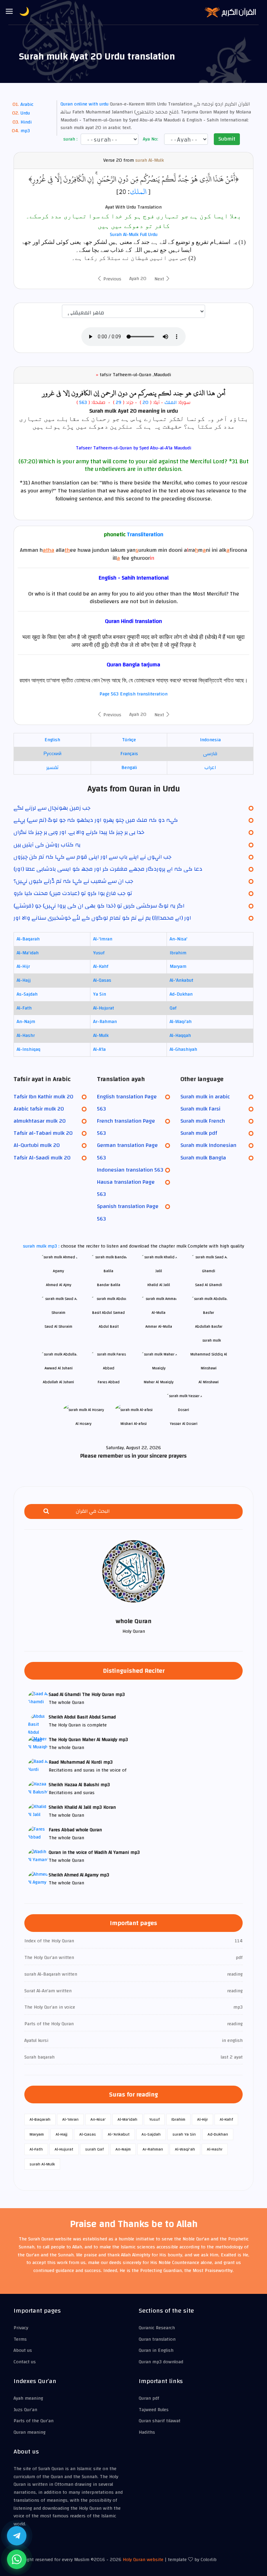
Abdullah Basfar (209, 1327)
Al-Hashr (26, 1036)
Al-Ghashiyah (183, 1049)
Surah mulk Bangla (203, 1158)
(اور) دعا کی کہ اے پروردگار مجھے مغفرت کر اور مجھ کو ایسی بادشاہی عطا (108, 869)
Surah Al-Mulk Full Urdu (134, 235)
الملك (138, 192)
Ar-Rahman (105, 1022)
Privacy (21, 2328)
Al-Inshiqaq (29, 1049)
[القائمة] (9, 12)
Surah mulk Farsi (200, 1109)
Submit (227, 139)
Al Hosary (83, 1424)
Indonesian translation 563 (130, 1170)
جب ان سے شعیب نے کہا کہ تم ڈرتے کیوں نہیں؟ (73, 881)
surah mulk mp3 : (42, 1246)
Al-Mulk (101, 1036)
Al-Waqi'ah (181, 1022)
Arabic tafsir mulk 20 (39, 1109)
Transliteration (145, 534)
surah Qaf (94, 2149)
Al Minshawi (209, 1382)
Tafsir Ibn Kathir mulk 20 (43, 1097)
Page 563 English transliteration (133, 694)
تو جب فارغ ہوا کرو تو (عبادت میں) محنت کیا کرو (73, 893)
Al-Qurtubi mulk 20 (37, 1145)
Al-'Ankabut (181, 980)
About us (23, 2350)
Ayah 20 (138, 279)
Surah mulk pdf (199, 1133)
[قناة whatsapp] (17, 2559)
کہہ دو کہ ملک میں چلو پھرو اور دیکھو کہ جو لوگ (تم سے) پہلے (96, 820)
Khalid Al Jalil (159, 1285)
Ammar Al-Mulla (159, 1327)
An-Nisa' (179, 939)
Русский (52, 754)
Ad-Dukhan (181, 994)
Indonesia (210, 740)
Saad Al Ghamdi (209, 1285)
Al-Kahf (101, 966)
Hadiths (147, 2432)
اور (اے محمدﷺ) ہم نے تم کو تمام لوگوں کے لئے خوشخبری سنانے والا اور (102, 918)
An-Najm (26, 1022)
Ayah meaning (28, 2398)
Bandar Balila (109, 1285)
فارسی (210, 754)
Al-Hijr (23, 966)
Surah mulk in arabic (205, 1097)
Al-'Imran (103, 939)
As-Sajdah (27, 994)
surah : (70, 139)
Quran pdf (149, 2398)
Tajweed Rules (154, 2410)
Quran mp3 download (161, 2362)
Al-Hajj (24, 980)
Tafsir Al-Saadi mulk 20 (42, 1158)
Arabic (27, 104)
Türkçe (129, 740)
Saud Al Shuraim (58, 1327)
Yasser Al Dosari (184, 1424)
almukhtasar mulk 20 (40, 1121)
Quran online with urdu (84, 104)
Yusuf (99, 953)
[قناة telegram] (17, 2536)
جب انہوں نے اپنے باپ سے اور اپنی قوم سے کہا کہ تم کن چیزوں (92, 857)
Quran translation (157, 2339)
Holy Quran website (143, 2560)
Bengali (129, 768)
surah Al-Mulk (149, 161)
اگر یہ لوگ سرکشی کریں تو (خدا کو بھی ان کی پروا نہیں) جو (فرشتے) (99, 906)
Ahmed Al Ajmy (59, 1285)
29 (118, 403)
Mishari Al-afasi (133, 1424)
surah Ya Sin (184, 2134)
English (52, 740)
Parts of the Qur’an (34, 2421)
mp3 (25, 131)
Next (160, 279)
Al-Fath (24, 1008)
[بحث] (46, 1511)
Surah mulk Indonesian (208, 1145)
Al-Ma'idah (28, 953)
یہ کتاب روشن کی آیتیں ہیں (47, 845)
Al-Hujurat (104, 1008)
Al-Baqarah (28, 939)
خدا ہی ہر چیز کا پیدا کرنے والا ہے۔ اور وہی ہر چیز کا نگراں (79, 832)
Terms (20, 2339)
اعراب (210, 768)
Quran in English (156, 2350)
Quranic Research (157, 2328)
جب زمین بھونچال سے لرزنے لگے (52, 808)
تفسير (52, 768)
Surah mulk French (203, 1121)
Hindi (26, 122)
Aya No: (150, 139)
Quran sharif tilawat (160, 2421)
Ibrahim (178, 953)
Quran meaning (30, 2432)
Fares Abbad (109, 1382)
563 (83, 403)
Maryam (178, 966)
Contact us (25, 2362)
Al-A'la (99, 1049)
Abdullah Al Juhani (58, 1382)
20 (145, 403)
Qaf (173, 1008)
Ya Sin (100, 994)
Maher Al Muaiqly (159, 1382)
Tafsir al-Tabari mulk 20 (43, 1133)
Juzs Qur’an (25, 2410)
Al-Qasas (102, 980)
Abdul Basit (109, 1327)
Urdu (25, 113)
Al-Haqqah (180, 1036)
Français (129, 754)
